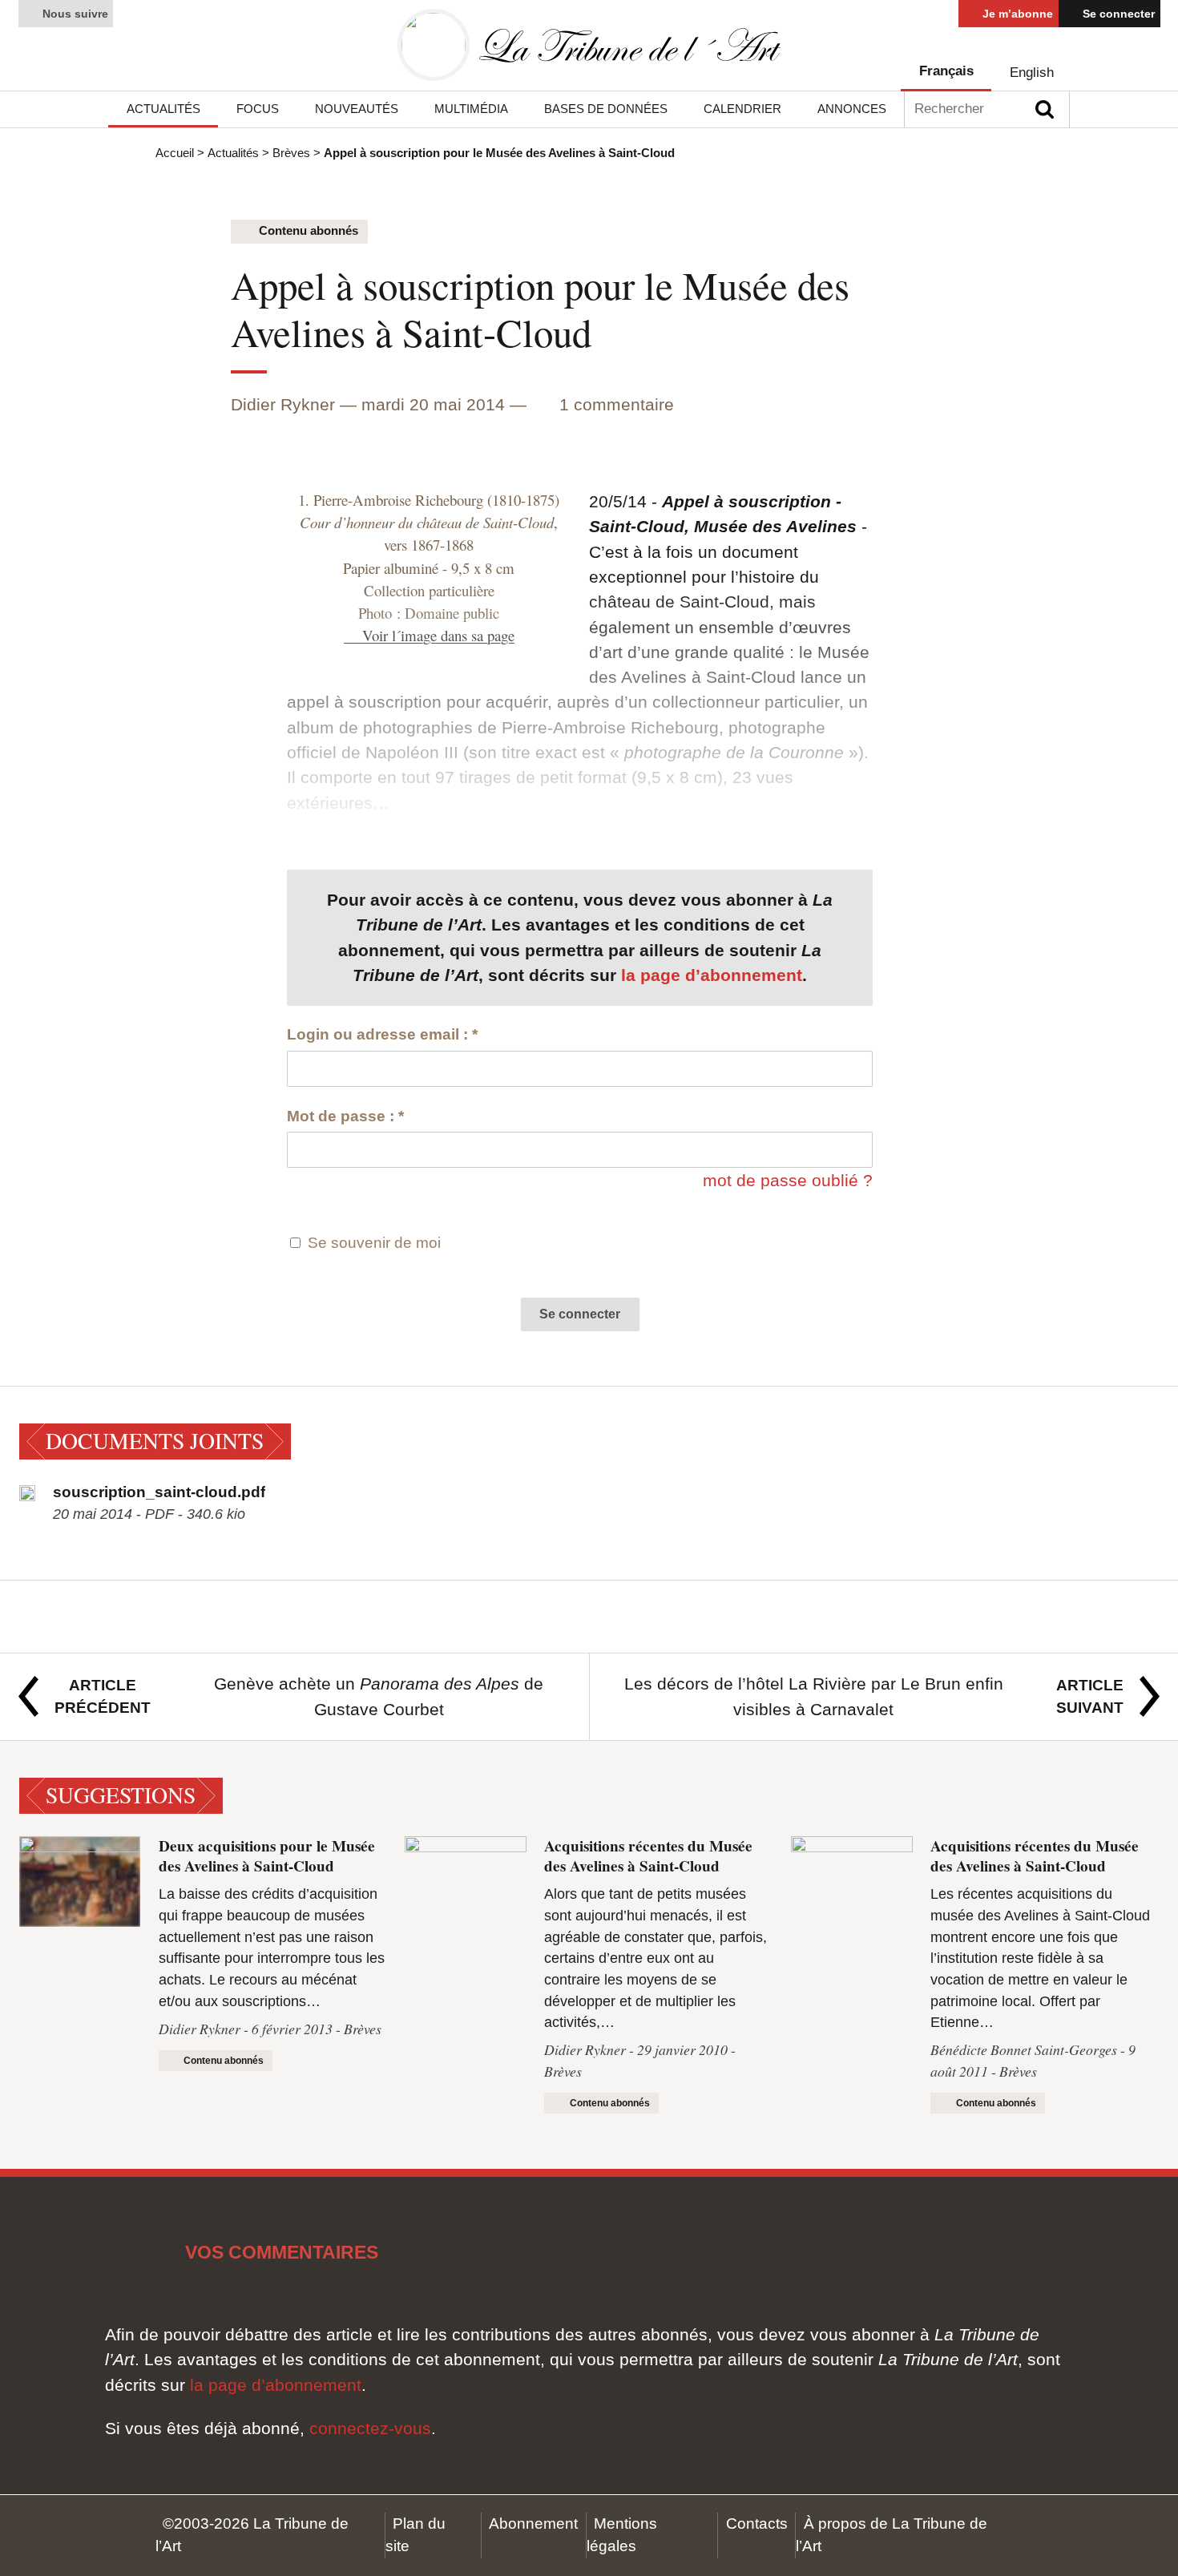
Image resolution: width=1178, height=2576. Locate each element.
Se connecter (1117, 14)
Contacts (757, 2524)
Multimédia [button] (471, 109)
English (1032, 73)
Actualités (233, 153)
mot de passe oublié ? (788, 1180)
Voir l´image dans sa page (438, 635)
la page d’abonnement (712, 975)
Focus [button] (258, 109)
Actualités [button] (163, 109)
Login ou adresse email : (382, 1034)
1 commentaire (617, 404)
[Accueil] (589, 45)
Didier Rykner (283, 404)
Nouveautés (357, 109)
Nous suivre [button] (74, 14)
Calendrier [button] (742, 109)
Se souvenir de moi (374, 1243)
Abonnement (533, 2524)
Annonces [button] (852, 109)
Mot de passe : (345, 1116)
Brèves (291, 153)
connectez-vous (370, 2428)
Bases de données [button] (606, 109)
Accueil (175, 153)
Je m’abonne (1016, 14)
